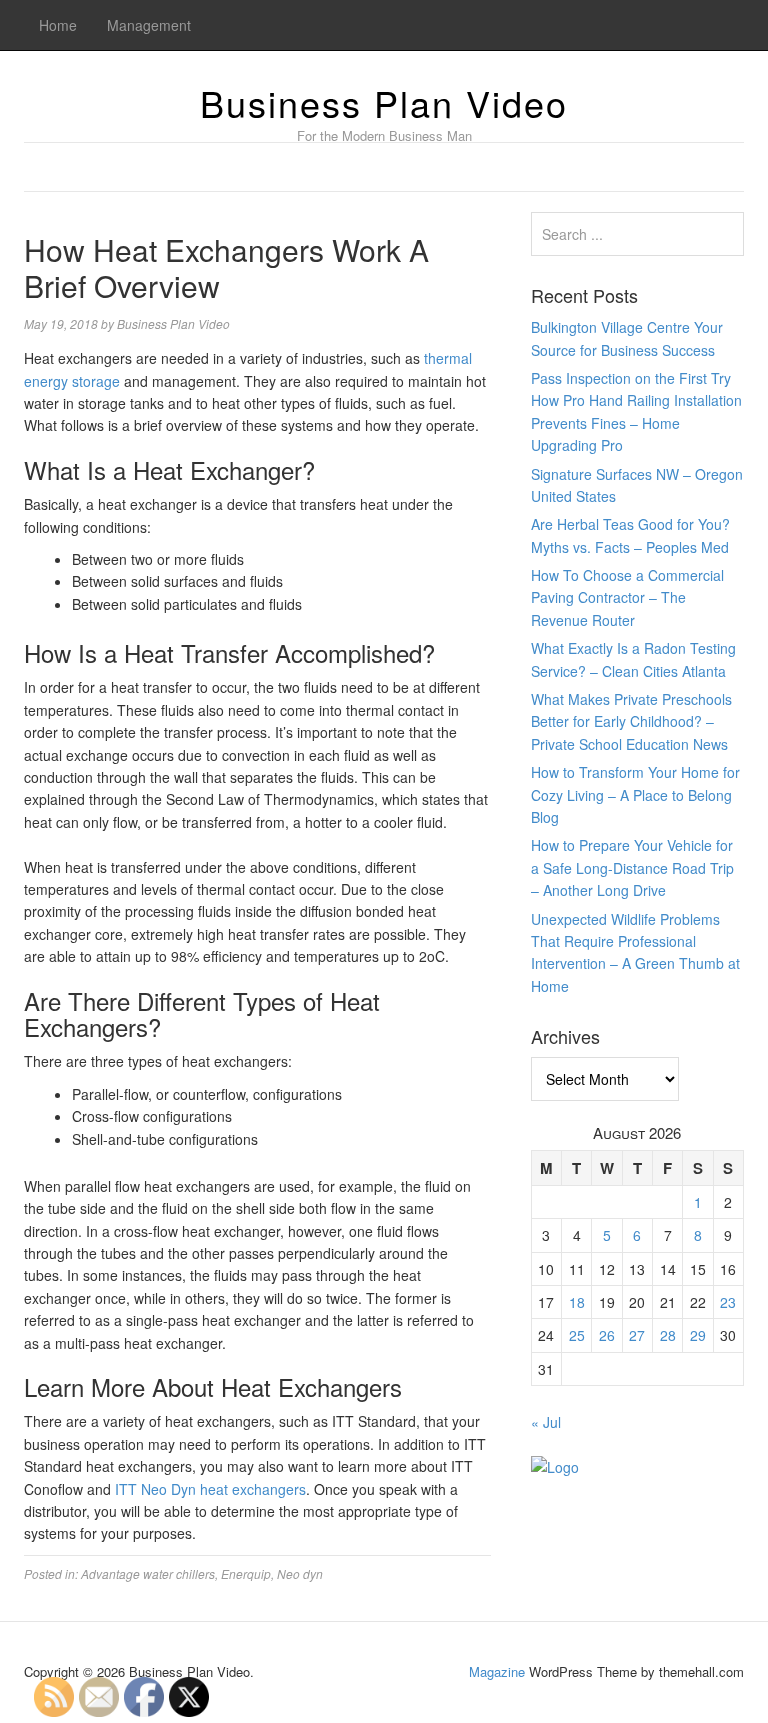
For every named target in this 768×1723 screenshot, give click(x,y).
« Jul (546, 1422)
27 (637, 1335)
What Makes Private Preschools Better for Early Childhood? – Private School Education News (631, 721)
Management (149, 25)
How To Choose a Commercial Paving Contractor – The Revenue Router (627, 597)
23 (728, 1302)
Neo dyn (300, 1573)
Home (58, 25)
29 (698, 1335)
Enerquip (246, 1573)
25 (577, 1335)
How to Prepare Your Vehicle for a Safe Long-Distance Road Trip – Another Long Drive (632, 867)
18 (577, 1302)
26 (607, 1335)
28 (668, 1335)
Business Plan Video (384, 102)
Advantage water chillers (148, 1573)
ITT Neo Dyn (155, 1489)
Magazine (497, 1671)
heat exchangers (253, 1489)
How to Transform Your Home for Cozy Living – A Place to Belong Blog (635, 794)
